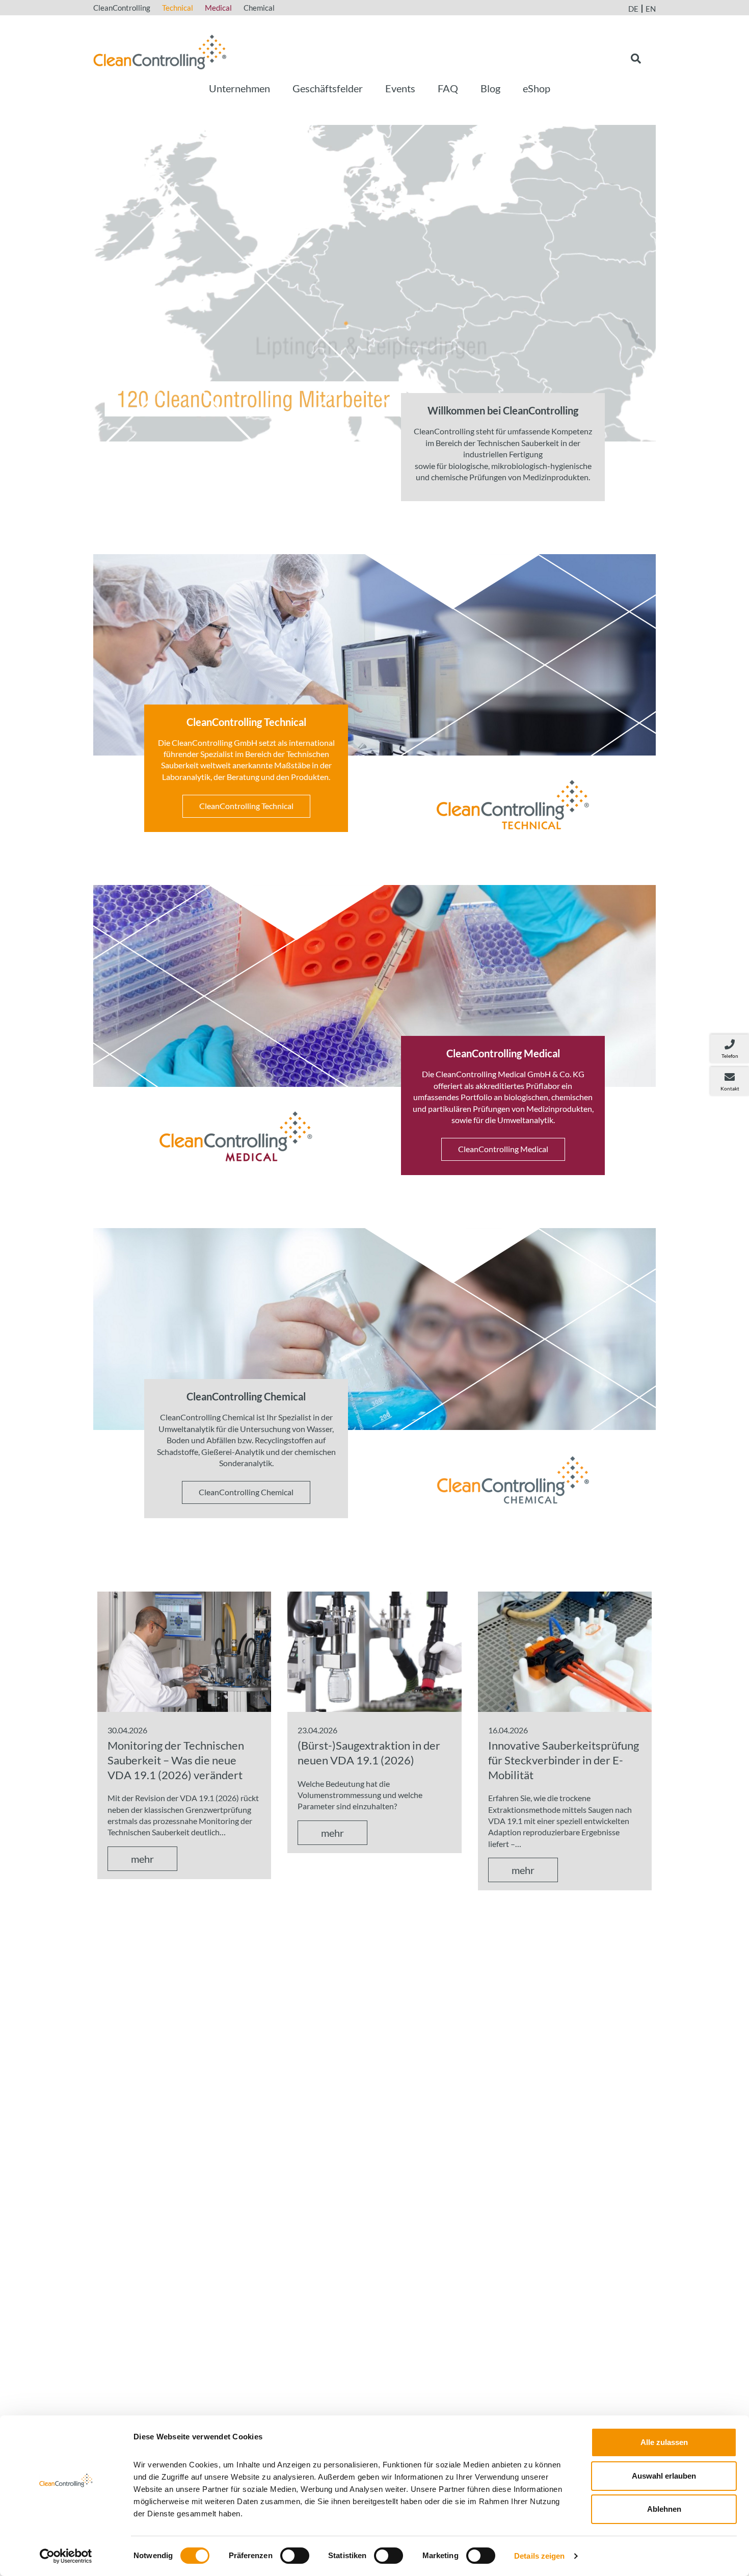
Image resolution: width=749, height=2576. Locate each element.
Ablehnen (664, 2509)
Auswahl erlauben (664, 2476)
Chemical (259, 8)
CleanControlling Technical (246, 806)
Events (400, 88)
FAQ (448, 88)
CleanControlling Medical (503, 1149)
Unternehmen (239, 88)
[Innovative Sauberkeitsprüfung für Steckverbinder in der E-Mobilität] (565, 1650)
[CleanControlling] (160, 51)
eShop (537, 88)
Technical (178, 8)
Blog (490, 88)
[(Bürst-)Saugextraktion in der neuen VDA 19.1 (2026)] (374, 1650)
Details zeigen (539, 2556)
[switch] (295, 2556)
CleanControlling (122, 8)
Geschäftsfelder (328, 88)
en (651, 9)
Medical (218, 8)
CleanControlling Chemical (246, 1492)
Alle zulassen (664, 2442)
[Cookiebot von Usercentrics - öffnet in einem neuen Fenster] (66, 2556)
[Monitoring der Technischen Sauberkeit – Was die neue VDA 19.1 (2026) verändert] (184, 1650)
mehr (142, 1859)
